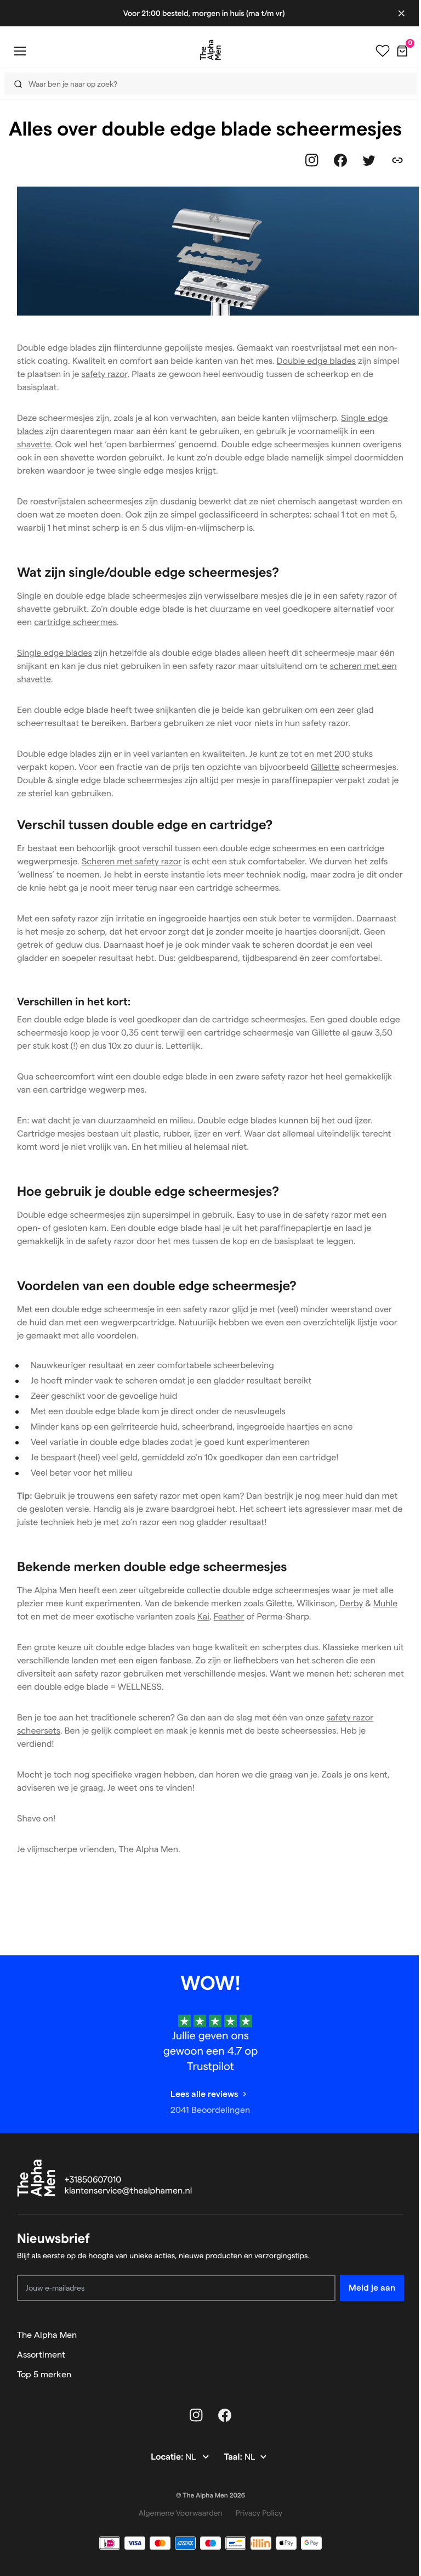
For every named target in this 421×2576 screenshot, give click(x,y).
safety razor (104, 375)
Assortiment (41, 2355)
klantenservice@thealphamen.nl (129, 2191)
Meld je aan (372, 2288)
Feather (229, 1617)
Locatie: (168, 2457)
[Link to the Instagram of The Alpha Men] (312, 160)
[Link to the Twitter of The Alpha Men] (369, 160)
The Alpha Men (47, 2335)
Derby (351, 1604)
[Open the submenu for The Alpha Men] (399, 2335)
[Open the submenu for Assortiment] (399, 2355)
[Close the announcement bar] (401, 13)
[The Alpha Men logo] (210, 50)
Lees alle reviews (204, 2094)
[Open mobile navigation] (20, 51)
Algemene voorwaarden (181, 2513)
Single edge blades (55, 653)
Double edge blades (316, 361)
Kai (203, 1617)
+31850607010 (93, 2180)
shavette (34, 445)
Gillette (325, 767)
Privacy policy (259, 2513)
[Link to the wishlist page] (383, 51)
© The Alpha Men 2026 (210, 2496)
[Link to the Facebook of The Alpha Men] (340, 160)
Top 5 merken (44, 2374)
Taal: (234, 2457)
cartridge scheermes (75, 623)
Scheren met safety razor (132, 862)
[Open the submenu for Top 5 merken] (399, 2375)
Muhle (386, 1604)
